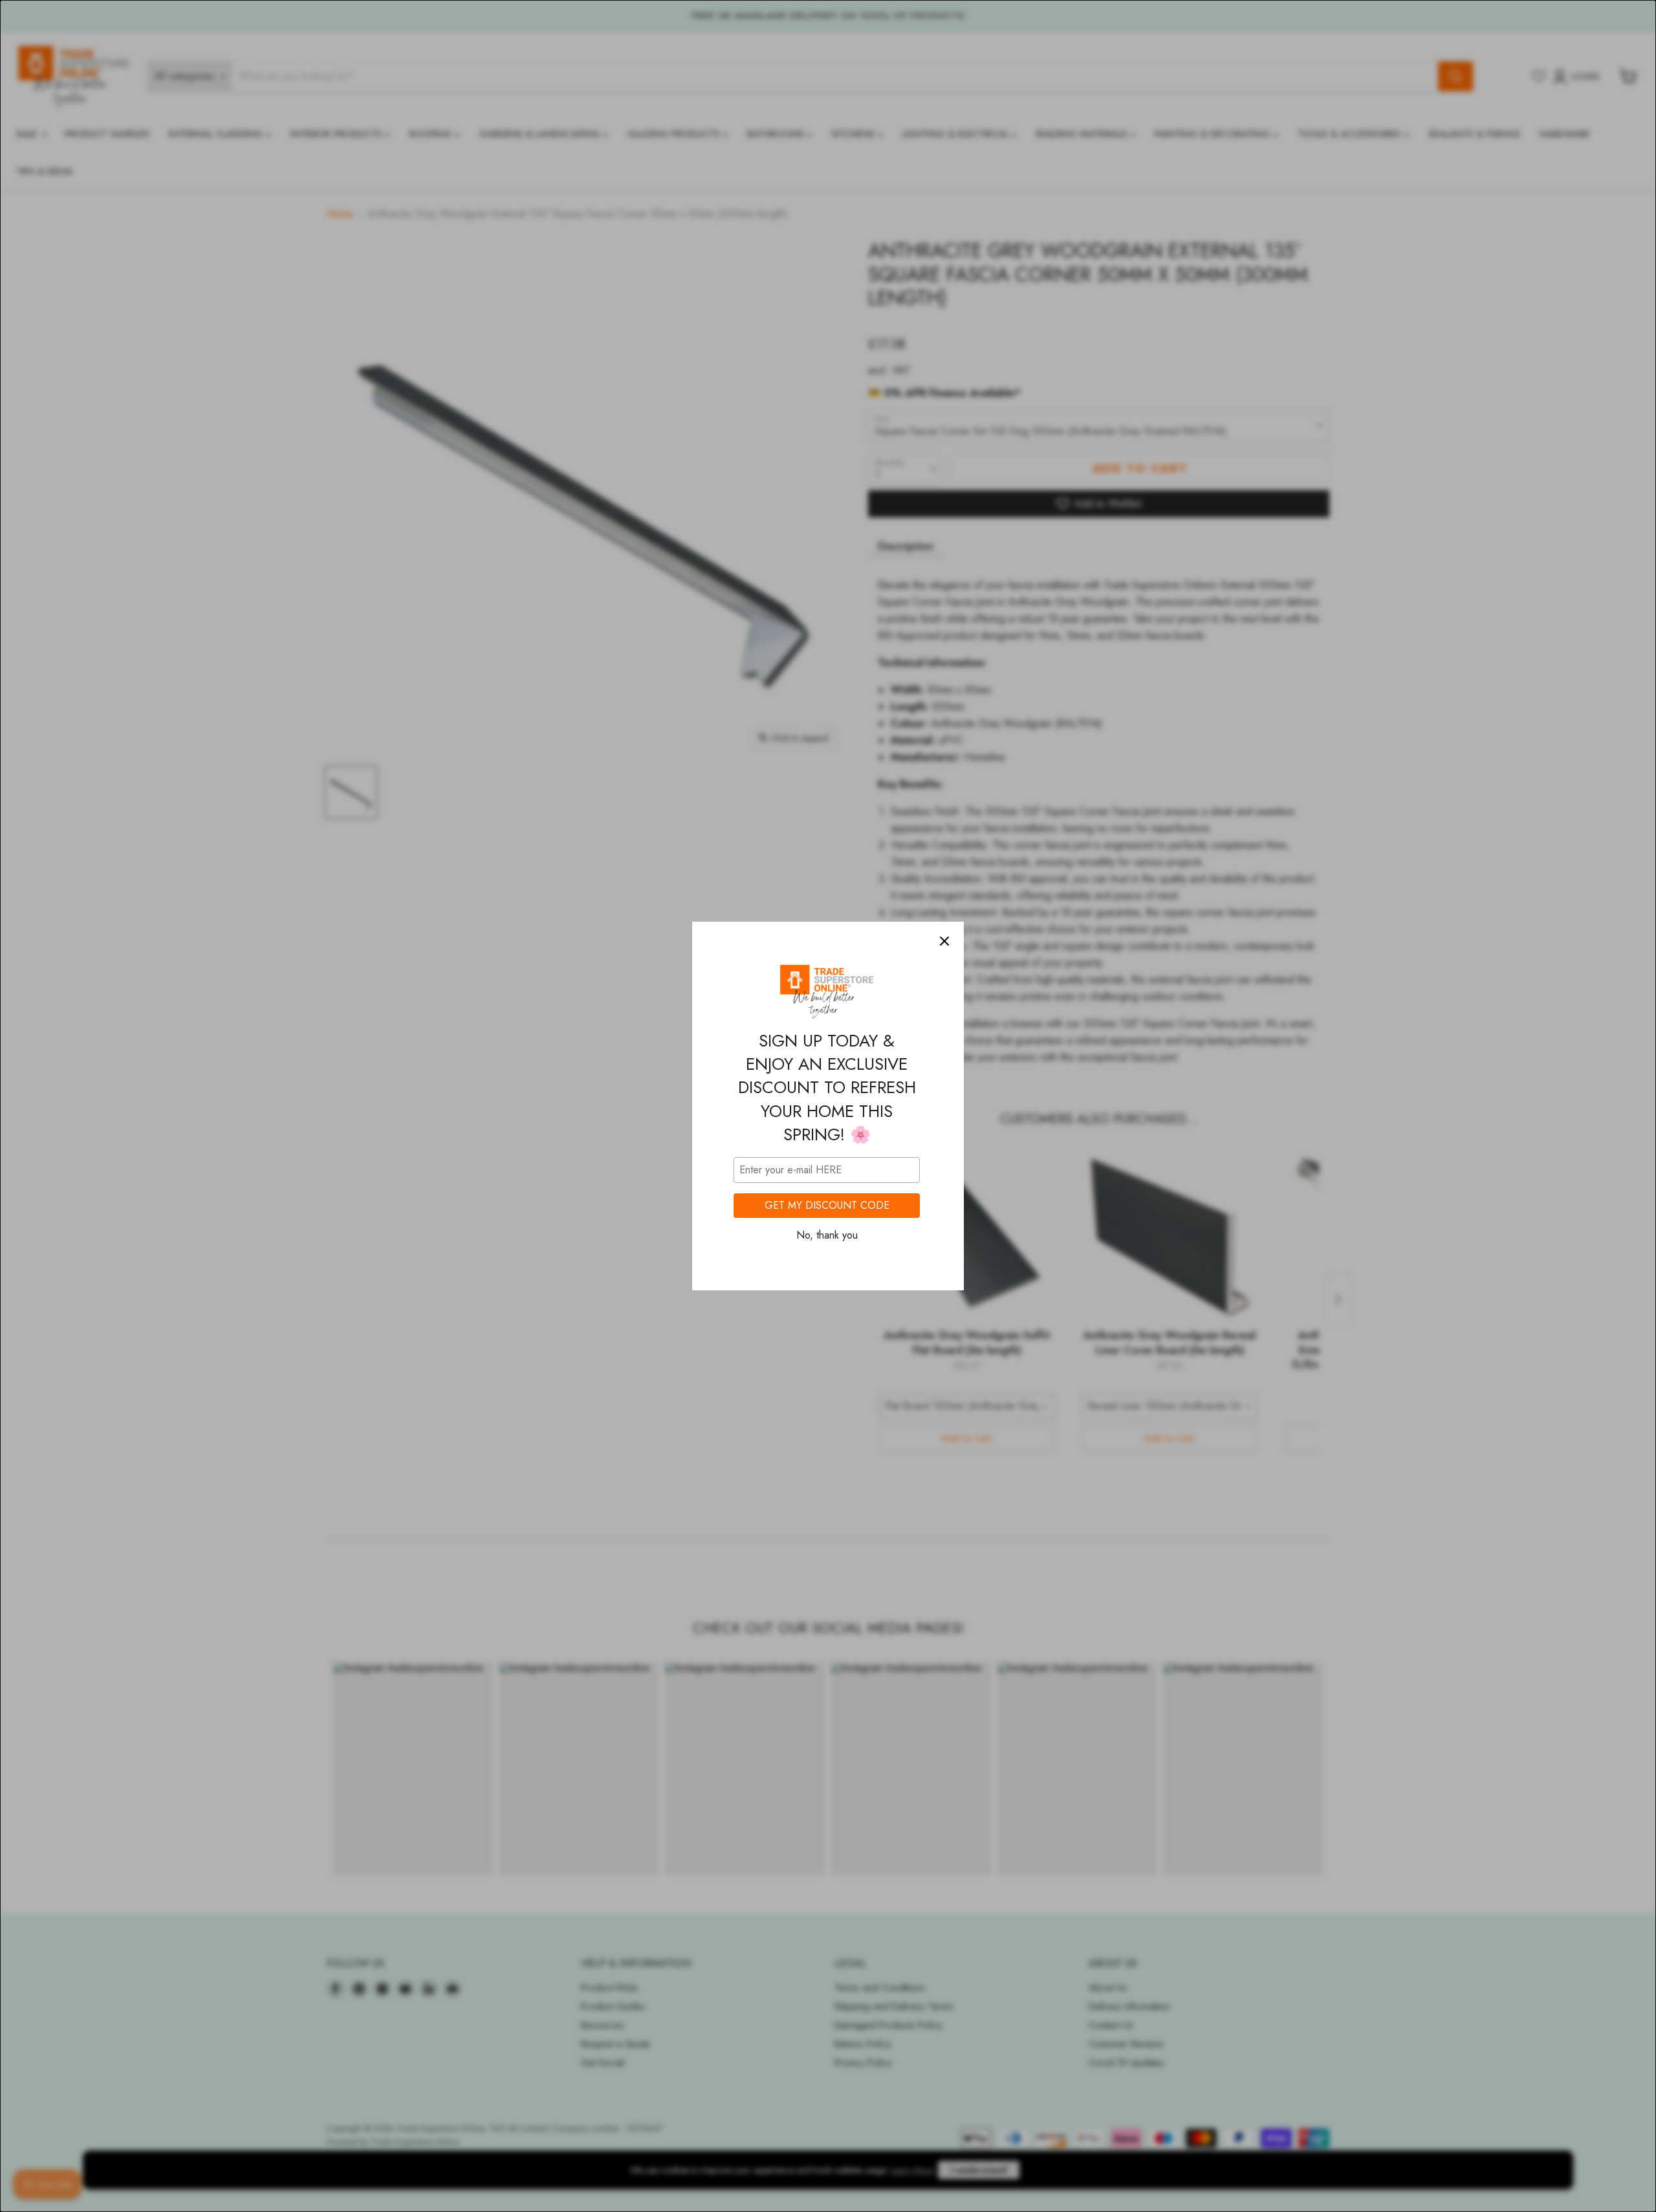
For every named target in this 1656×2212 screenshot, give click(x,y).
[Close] (944, 941)
